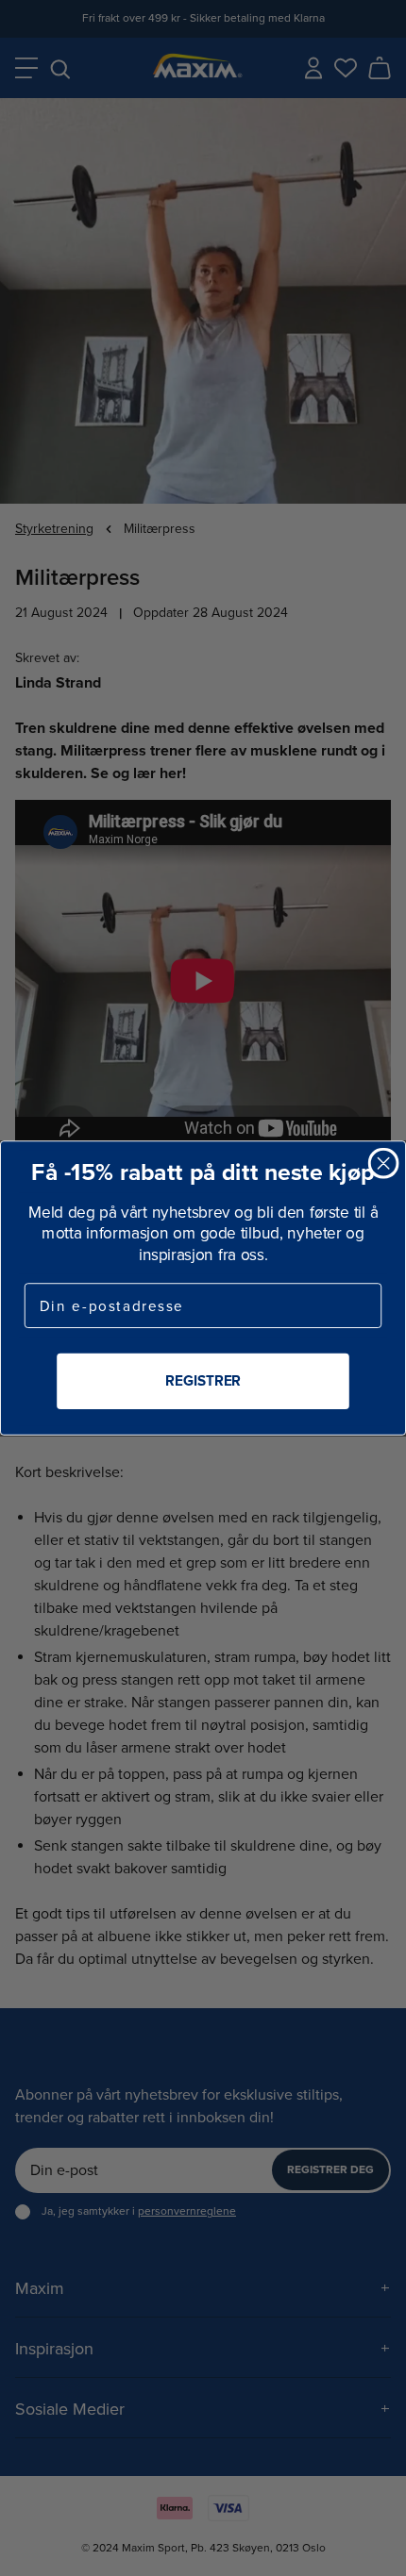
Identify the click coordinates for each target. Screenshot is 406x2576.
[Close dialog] (384, 1163)
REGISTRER (203, 1381)
